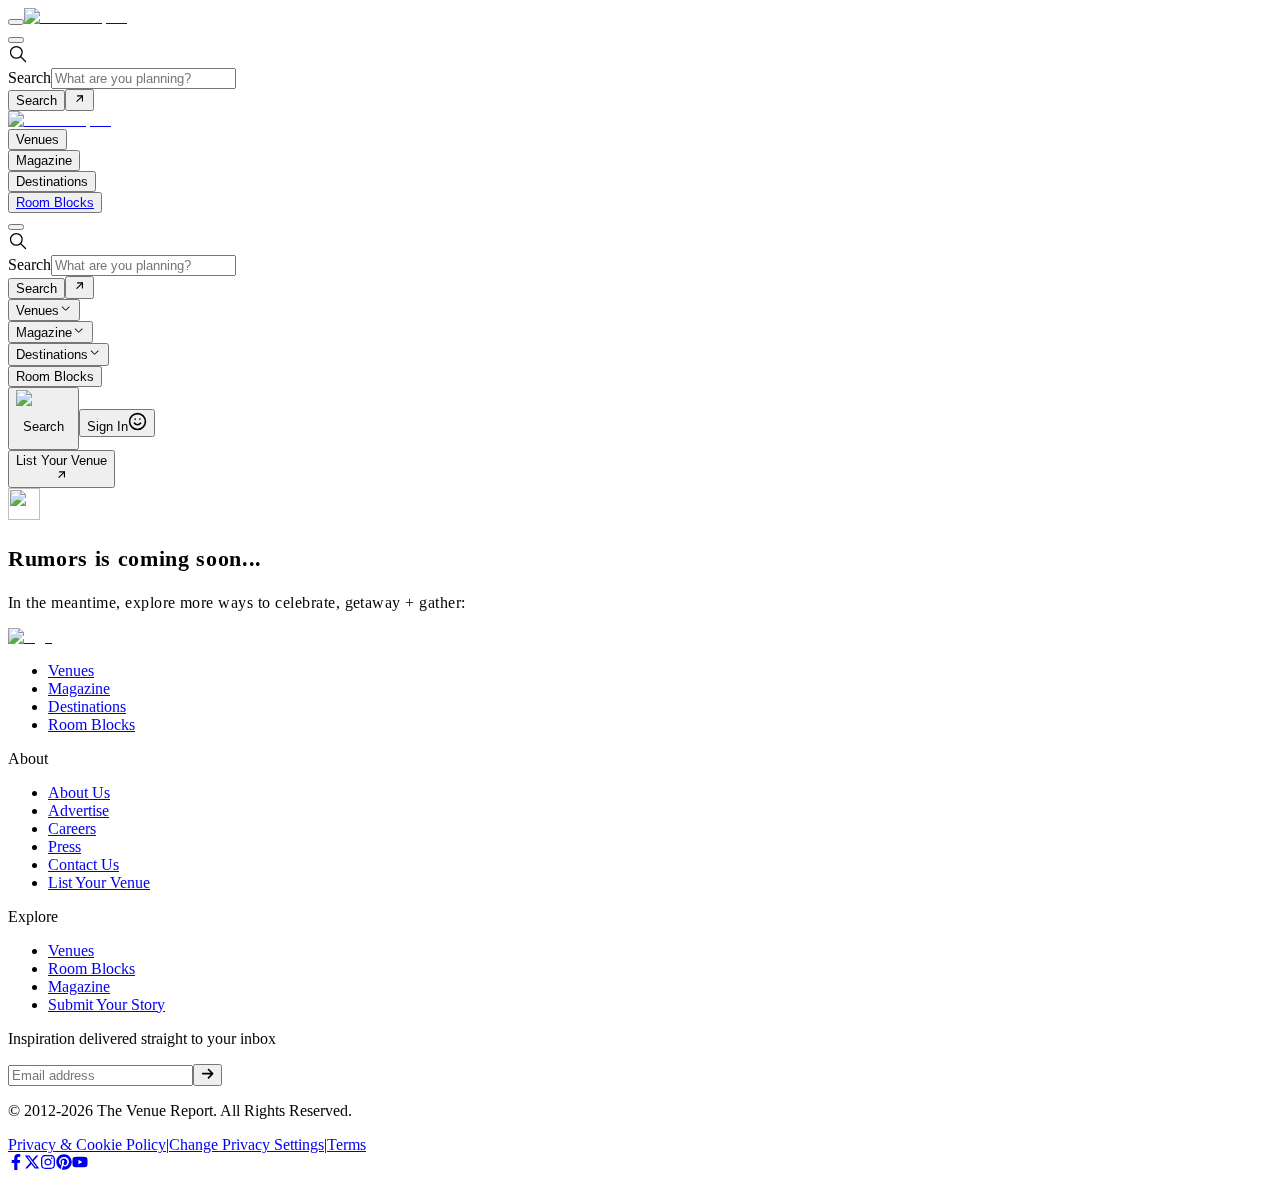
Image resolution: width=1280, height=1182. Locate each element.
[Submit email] (207, 1075)
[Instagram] (48, 1164)
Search (29, 77)
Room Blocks (55, 202)
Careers (72, 828)
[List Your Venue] (61, 476)
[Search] (79, 100)
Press (64, 846)
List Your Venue (61, 460)
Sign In (107, 426)
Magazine (44, 332)
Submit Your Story (106, 1004)
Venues (37, 310)
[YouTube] (80, 1164)
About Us (79, 792)
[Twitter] (32, 1164)
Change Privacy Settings (246, 1144)
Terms (346, 1144)
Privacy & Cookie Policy (87, 1144)
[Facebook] (16, 1164)
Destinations (52, 355)
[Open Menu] (16, 22)
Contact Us (83, 864)
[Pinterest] (64, 1164)
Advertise (78, 810)
